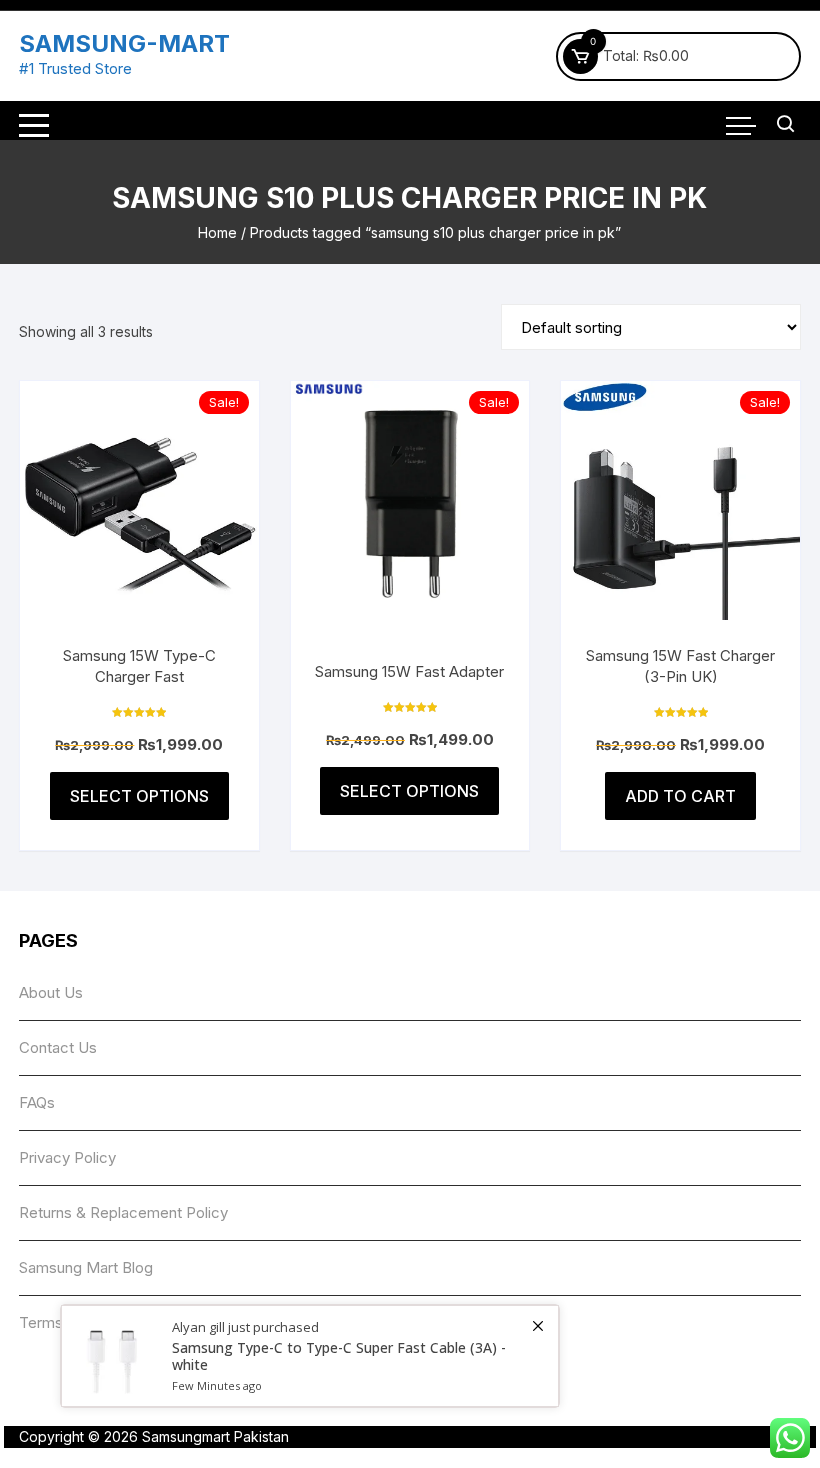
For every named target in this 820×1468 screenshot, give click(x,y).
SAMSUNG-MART (124, 43)
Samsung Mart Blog (86, 1267)
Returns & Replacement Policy (123, 1212)
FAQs (37, 1102)
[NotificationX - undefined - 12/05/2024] (310, 1356)
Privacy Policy (67, 1157)
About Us (51, 992)
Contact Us (58, 1047)
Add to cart (680, 796)
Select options (139, 796)
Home (217, 232)
